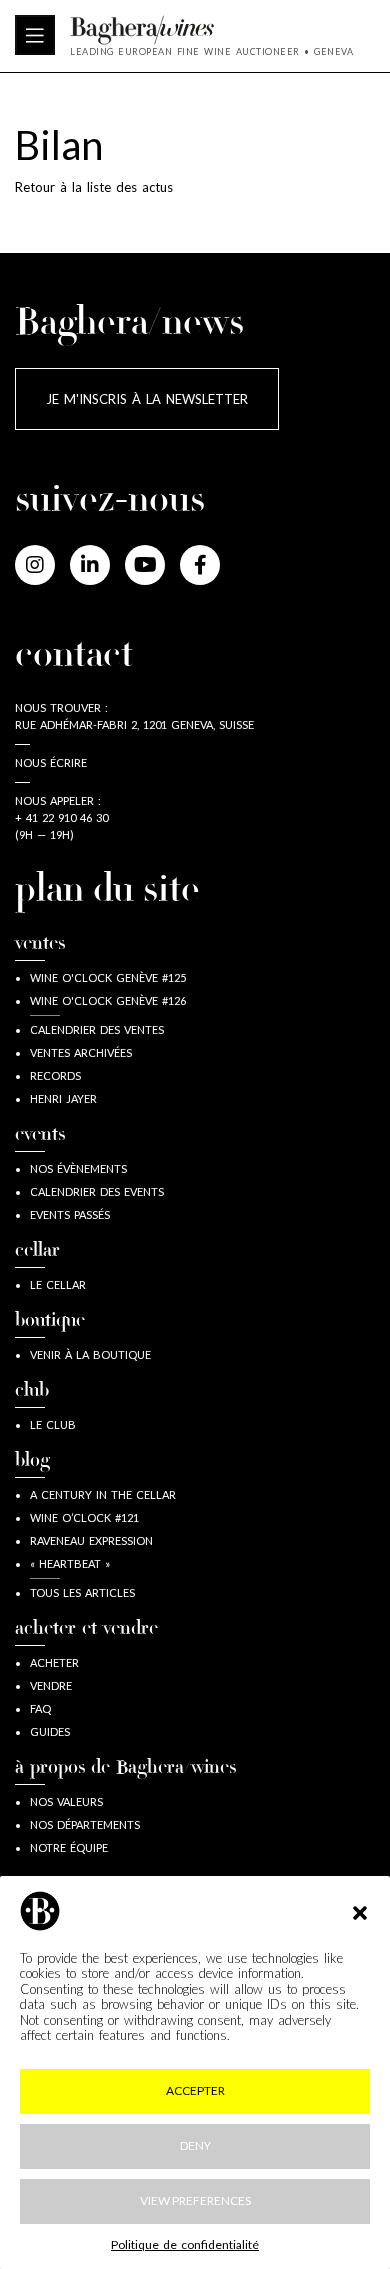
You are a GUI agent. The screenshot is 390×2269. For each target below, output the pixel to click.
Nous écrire (51, 762)
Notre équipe (69, 1847)
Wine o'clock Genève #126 (108, 1000)
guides (50, 1731)
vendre (51, 1685)
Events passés (70, 1214)
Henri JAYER (63, 1098)
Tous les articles (82, 1592)
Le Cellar (58, 1284)
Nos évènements (78, 1168)
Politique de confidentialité (185, 2244)
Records (55, 1075)
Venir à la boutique (90, 1354)
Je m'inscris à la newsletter (147, 399)
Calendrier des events (97, 1191)
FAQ (40, 1708)
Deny (195, 2145)
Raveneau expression (91, 1540)
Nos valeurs (66, 1801)
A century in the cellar (103, 1494)
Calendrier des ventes (97, 1029)
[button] (360, 1911)
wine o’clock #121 (84, 1517)
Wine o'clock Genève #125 (108, 977)
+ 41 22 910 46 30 (61, 817)
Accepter (195, 2090)
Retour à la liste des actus (94, 187)
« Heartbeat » (70, 1563)
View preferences (195, 2200)
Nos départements (85, 1824)
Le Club (53, 1424)
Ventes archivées (81, 1052)
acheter (54, 1662)
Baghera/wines (211, 30)
